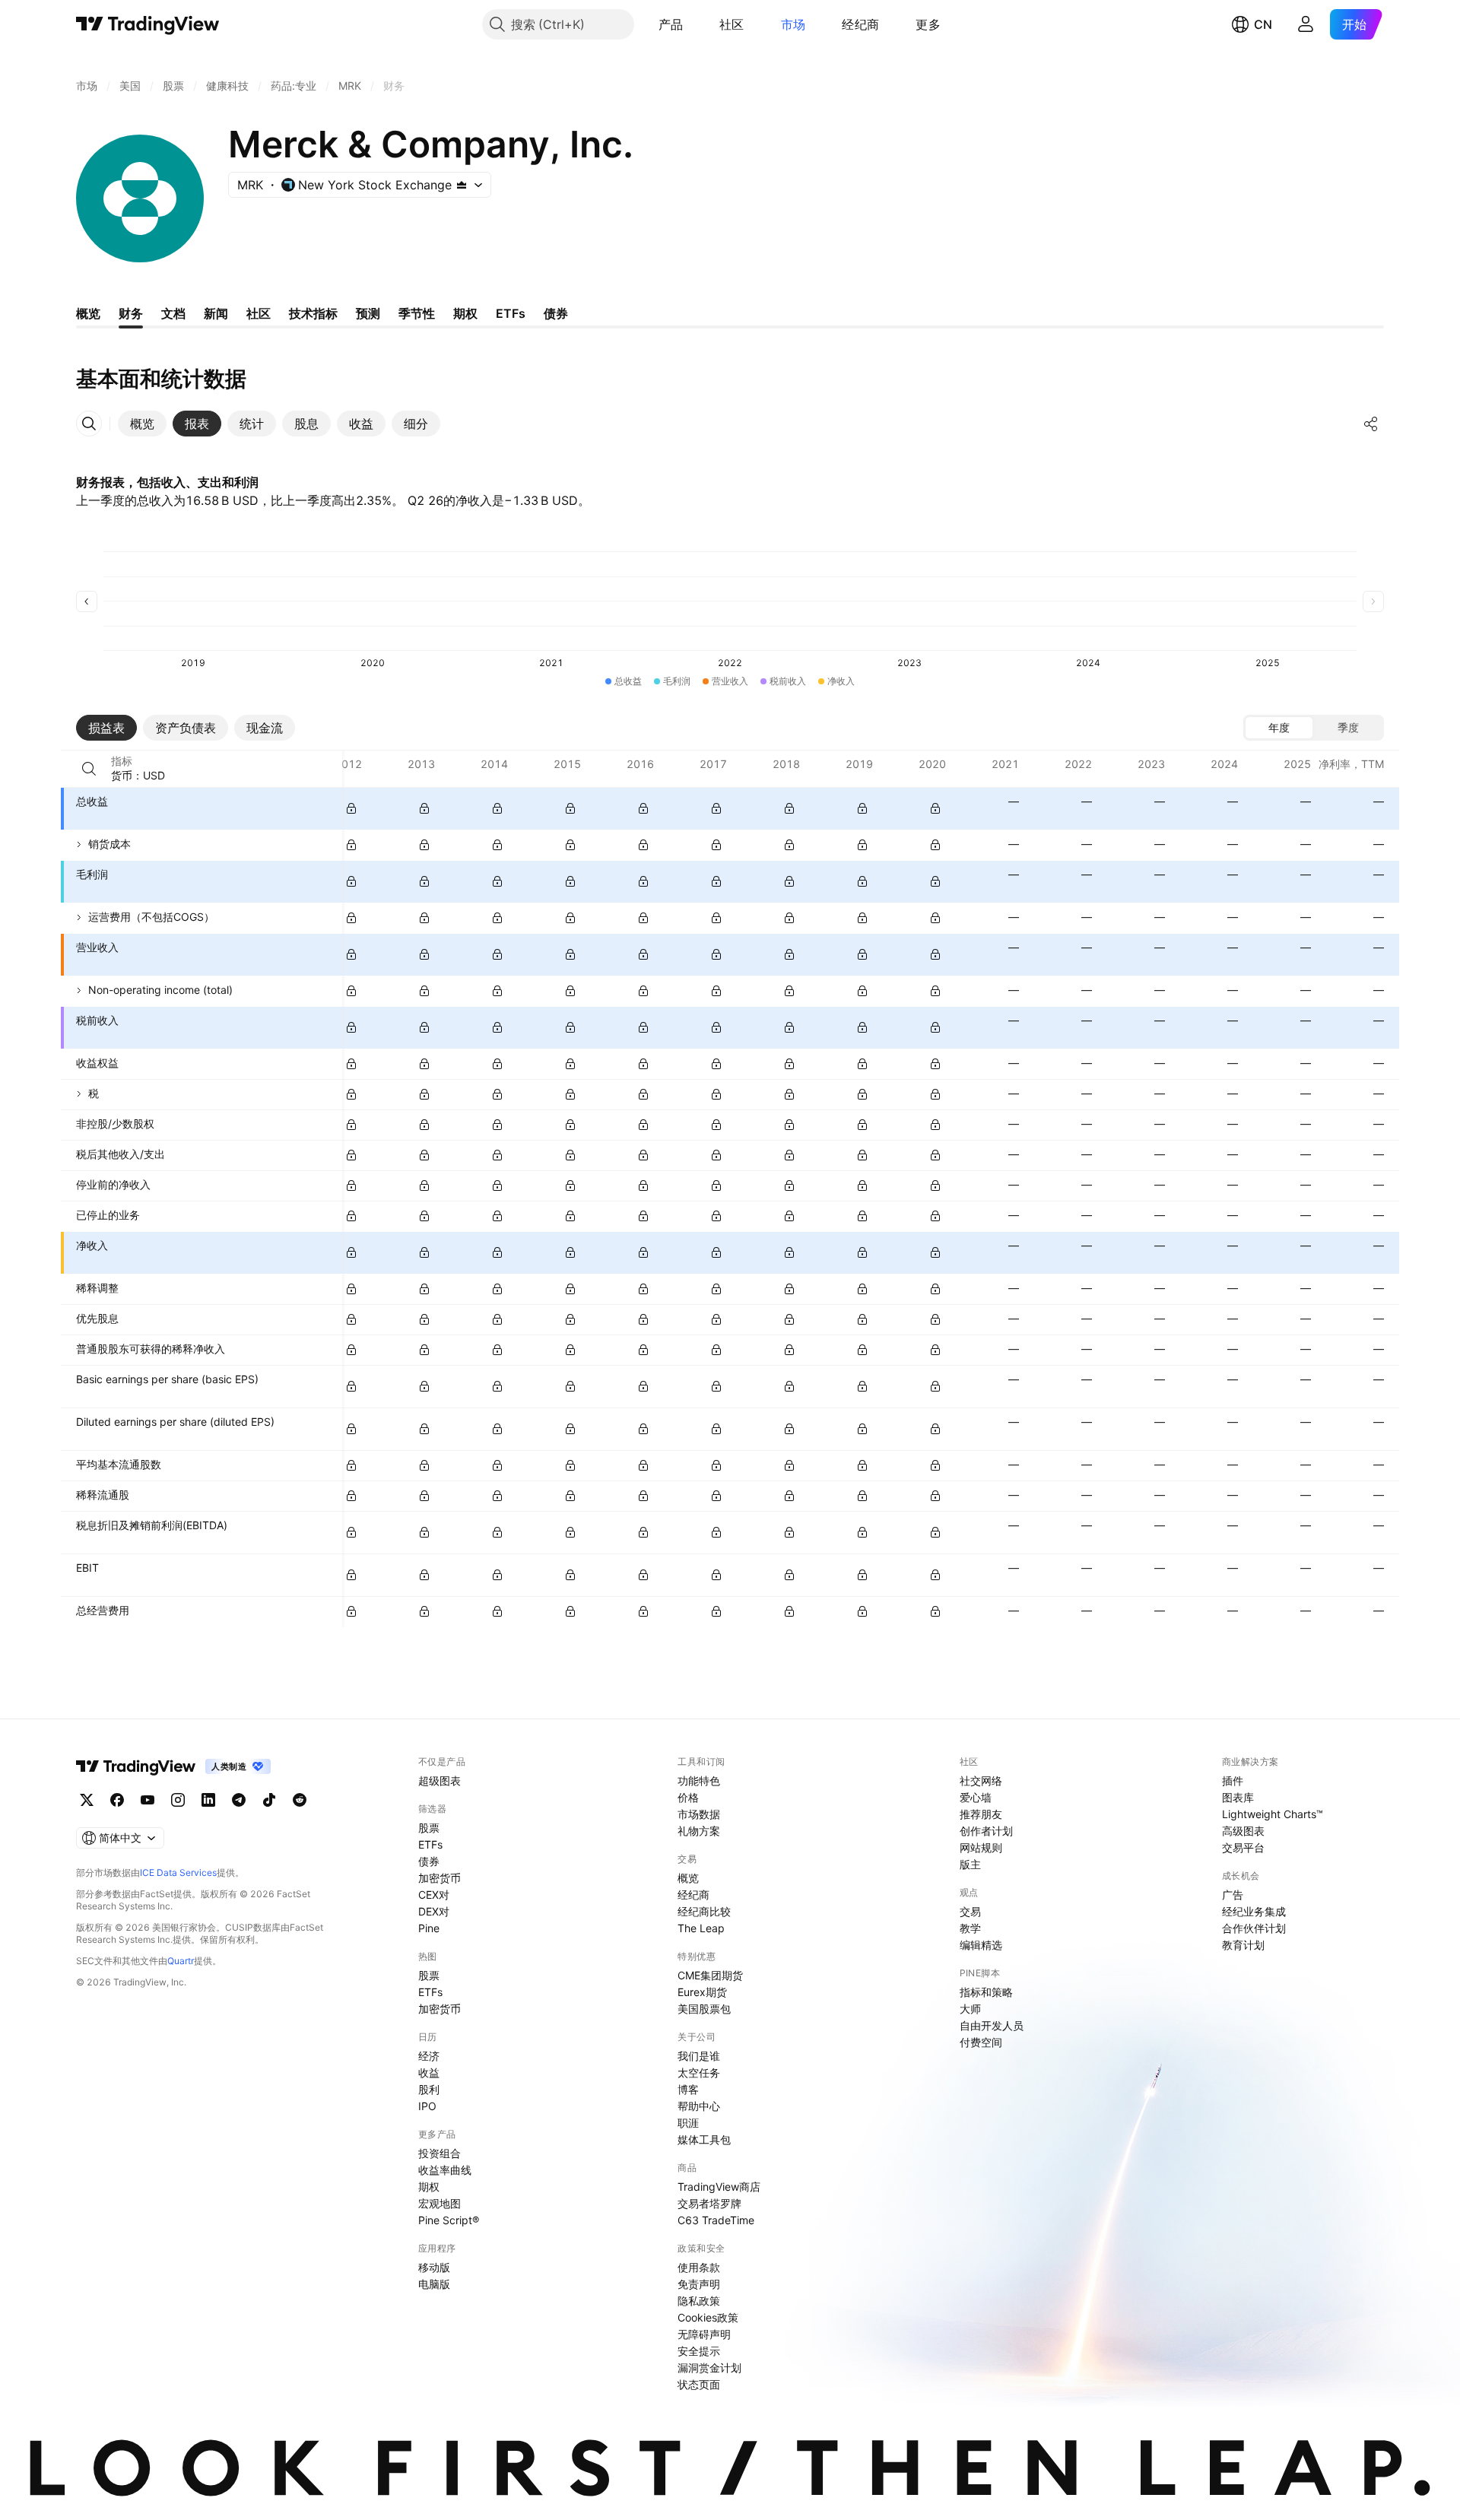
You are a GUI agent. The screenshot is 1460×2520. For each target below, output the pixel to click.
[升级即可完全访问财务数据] (351, 808)
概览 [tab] (88, 313)
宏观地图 (440, 2203)
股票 (429, 1828)
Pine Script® (449, 2220)
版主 (970, 1864)
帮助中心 (699, 2106)
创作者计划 (986, 1831)
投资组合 (440, 2153)
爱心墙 (976, 1797)
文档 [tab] (173, 313)
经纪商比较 (704, 1911)
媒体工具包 (704, 2139)
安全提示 (699, 2351)
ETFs (430, 1844)
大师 (970, 2009)
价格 (688, 1797)
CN (1263, 24)
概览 (688, 1878)
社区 (732, 24)
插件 (1233, 1781)
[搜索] (89, 769)
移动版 (434, 2267)
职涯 (688, 2123)
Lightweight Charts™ (1273, 1814)
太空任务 (699, 2072)
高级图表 (1243, 1831)
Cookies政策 (708, 2317)
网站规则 (981, 1847)
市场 (793, 24)
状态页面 (699, 2384)
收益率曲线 (445, 2170)
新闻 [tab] (216, 313)
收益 (429, 2072)
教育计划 (1243, 1945)
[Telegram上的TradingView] (239, 1800)
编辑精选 (981, 1945)
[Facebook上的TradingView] (117, 1800)
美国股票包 (704, 2009)
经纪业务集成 (1254, 1911)
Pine (429, 1928)
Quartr (181, 1961)
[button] (694, 24)
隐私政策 (699, 2301)
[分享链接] (1371, 424)
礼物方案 (699, 1831)
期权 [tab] (465, 313)
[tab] (142, 424)
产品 (671, 24)
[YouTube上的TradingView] (148, 1800)
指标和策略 (986, 1992)
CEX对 (434, 1895)
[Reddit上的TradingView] (300, 1800)
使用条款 (699, 2267)
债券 (429, 1861)
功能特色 (699, 1781)
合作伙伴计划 (1254, 1928)
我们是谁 (699, 2056)
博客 (688, 2089)
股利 (429, 2089)
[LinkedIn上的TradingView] (208, 1800)
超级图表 (440, 1781)
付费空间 (981, 2042)
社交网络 (981, 1781)
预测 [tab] (368, 313)
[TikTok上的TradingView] (269, 1800)
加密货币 (440, 1878)
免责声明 (699, 2284)
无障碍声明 (704, 2334)
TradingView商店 (719, 2187)
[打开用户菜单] (1306, 24)
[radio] (1279, 728)
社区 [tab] (259, 313)
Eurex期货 (702, 1992)
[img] (462, 185)
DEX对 (434, 1911)
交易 (970, 1911)
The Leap (701, 1928)
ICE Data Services (178, 1873)
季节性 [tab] (417, 313)
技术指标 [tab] (313, 313)
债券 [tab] (556, 313)
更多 (928, 24)
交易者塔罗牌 (709, 2203)
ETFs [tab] (511, 313)
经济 (429, 2056)
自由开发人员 (992, 2025)
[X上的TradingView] (87, 1800)
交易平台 (1243, 1847)
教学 (970, 1928)
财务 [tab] (131, 313)
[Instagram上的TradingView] (178, 1800)
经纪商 (860, 24)
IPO (427, 2106)
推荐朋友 (981, 1814)
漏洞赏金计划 (709, 2368)
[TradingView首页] (148, 24)
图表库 (1238, 1797)
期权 (429, 2187)
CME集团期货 (710, 1975)
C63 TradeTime (716, 2220)
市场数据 (699, 1814)
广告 (1233, 1895)
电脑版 (434, 2284)
